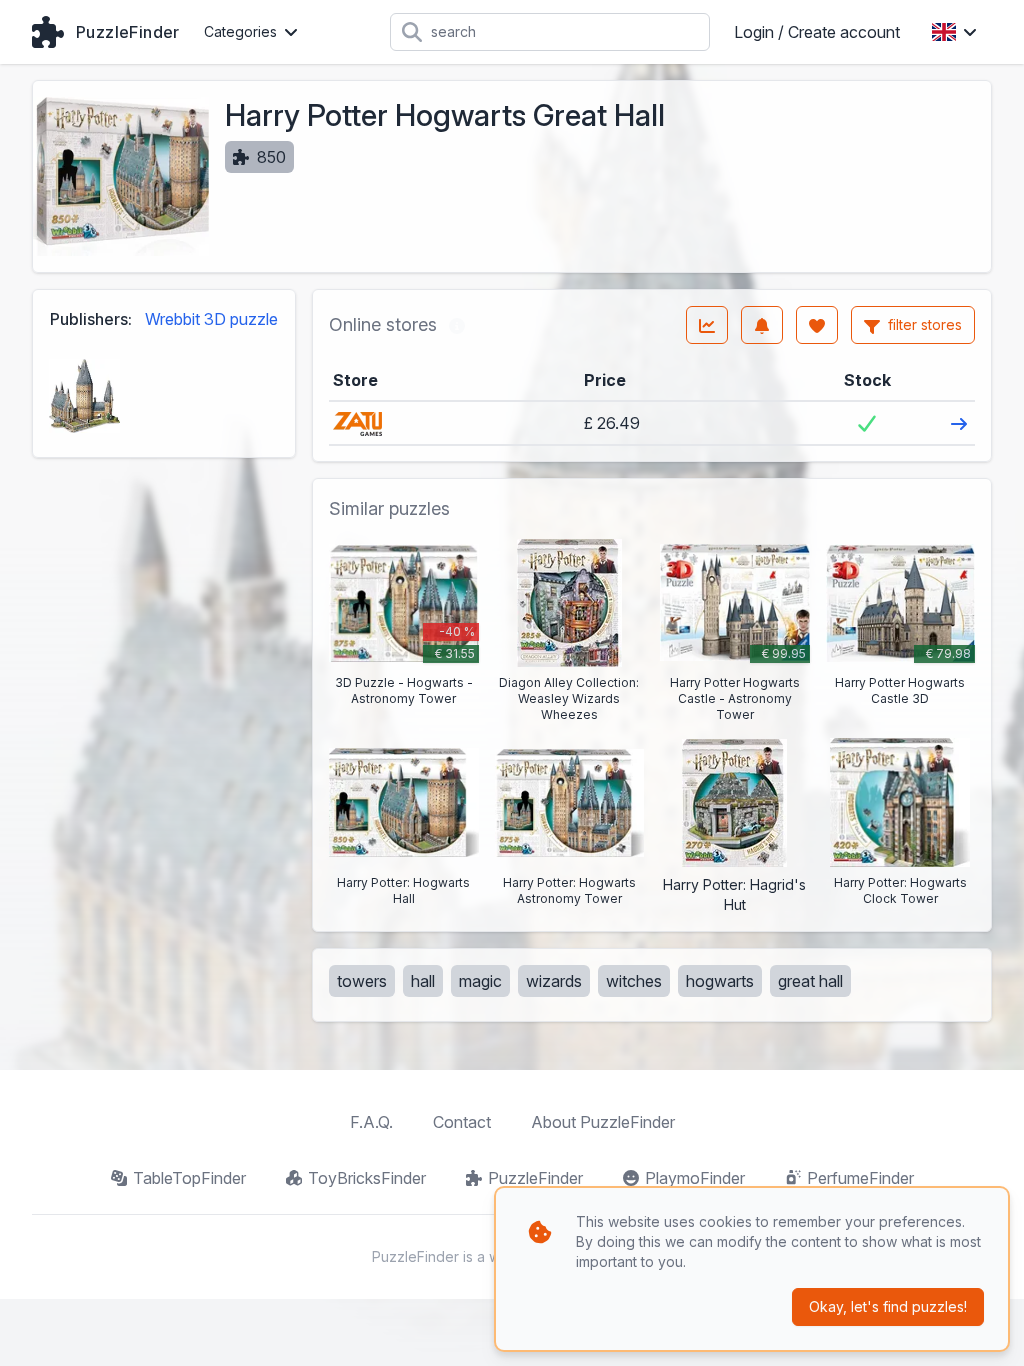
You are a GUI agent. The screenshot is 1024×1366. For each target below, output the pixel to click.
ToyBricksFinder (367, 1178)
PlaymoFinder (695, 1178)
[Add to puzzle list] (817, 325)
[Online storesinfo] (457, 325)
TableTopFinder (189, 1178)
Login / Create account (817, 32)
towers (362, 981)
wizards (554, 981)
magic (480, 981)
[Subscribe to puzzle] (762, 325)
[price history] (707, 325)
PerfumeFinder (860, 1178)
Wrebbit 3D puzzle (211, 319)
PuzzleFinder (535, 1178)
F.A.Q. (371, 1122)
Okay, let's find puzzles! (888, 1306)
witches (634, 981)
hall (423, 981)
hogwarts (720, 981)
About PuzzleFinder (603, 1122)
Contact (462, 1122)
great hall (810, 981)
